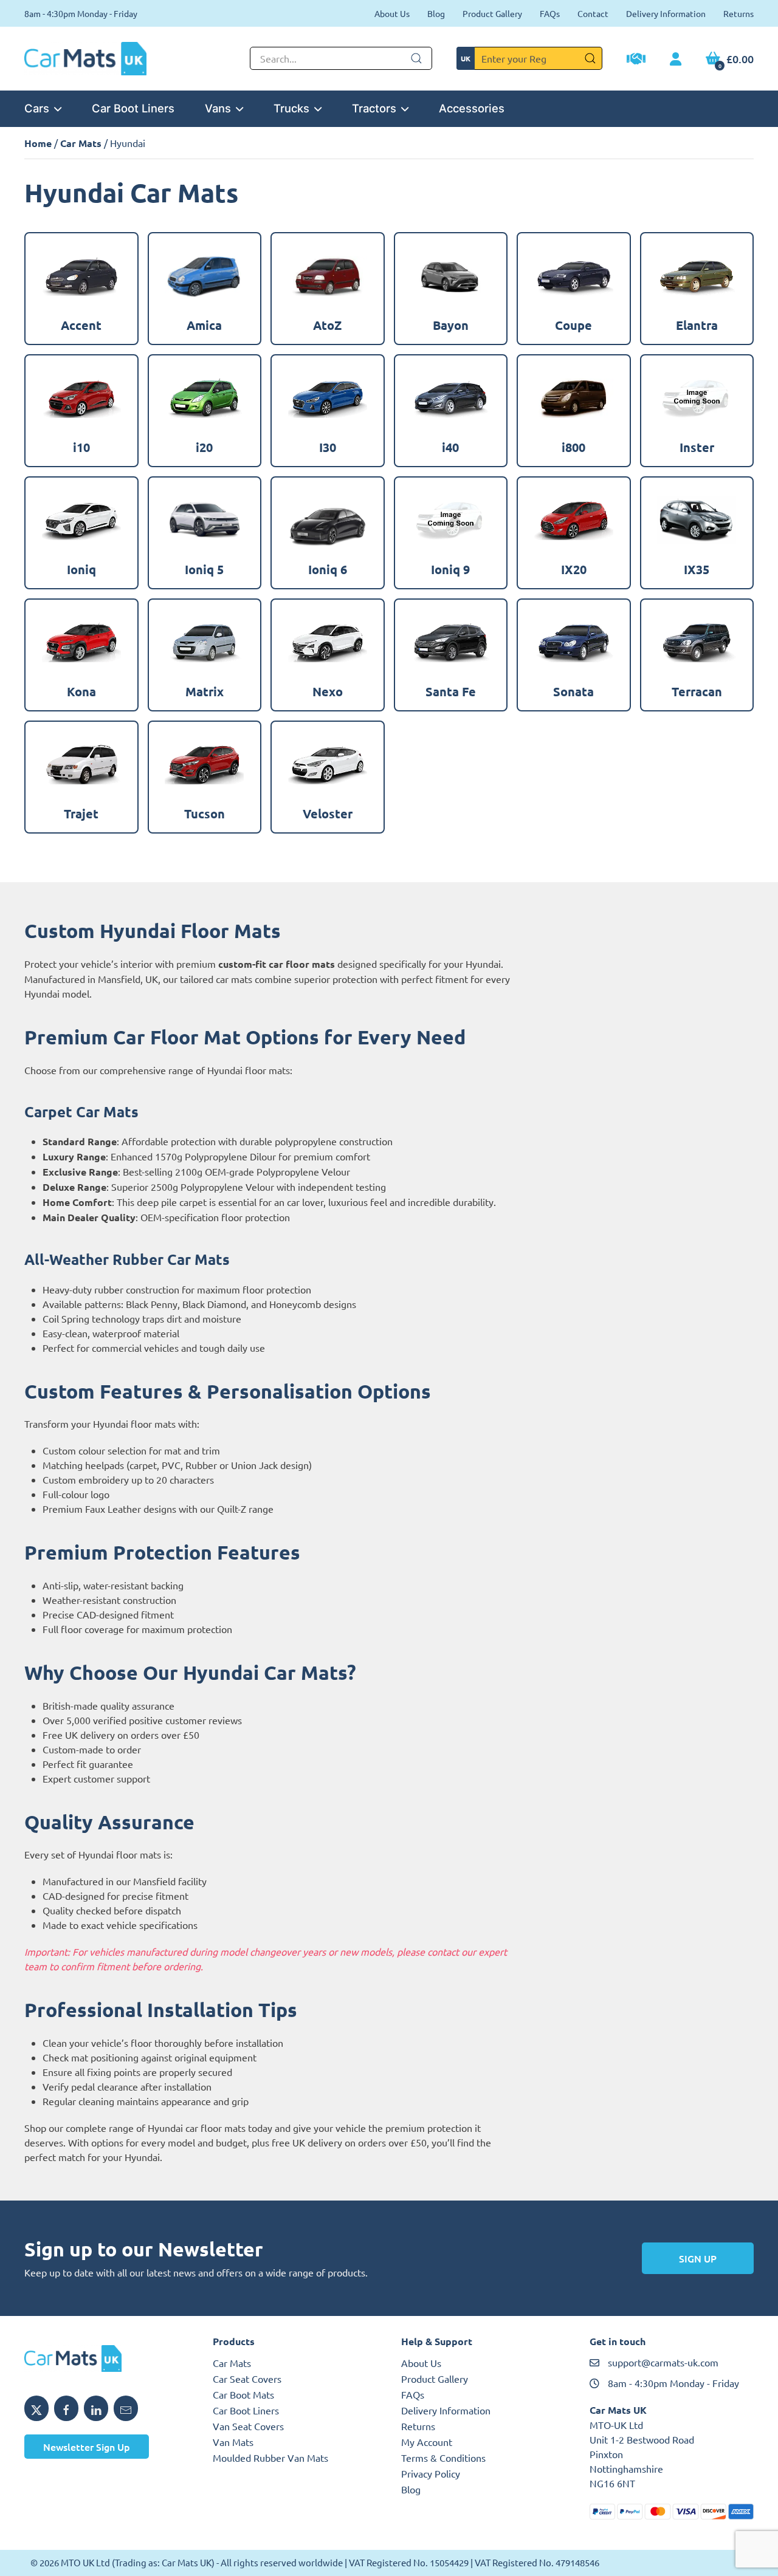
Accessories (472, 108)
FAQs (550, 13)
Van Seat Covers (248, 2426)
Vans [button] (218, 108)
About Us (392, 13)
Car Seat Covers (247, 2379)
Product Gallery (492, 13)
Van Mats (233, 2442)
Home (38, 143)
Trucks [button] (291, 108)
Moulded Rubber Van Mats (270, 2458)
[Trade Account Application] (636, 60)
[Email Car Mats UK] (126, 2408)
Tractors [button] (374, 108)
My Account (427, 2442)
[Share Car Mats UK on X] (36, 2408)
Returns (738, 13)
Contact (593, 13)
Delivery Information (666, 13)
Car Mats (81, 143)
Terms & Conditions (443, 2458)
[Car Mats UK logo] (106, 2358)
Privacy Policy (431, 2473)
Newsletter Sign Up (87, 2447)
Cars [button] (37, 108)
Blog (436, 13)
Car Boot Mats (243, 2394)
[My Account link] (676, 60)
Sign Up (698, 2258)
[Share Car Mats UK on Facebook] (66, 2408)
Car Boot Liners (133, 108)
